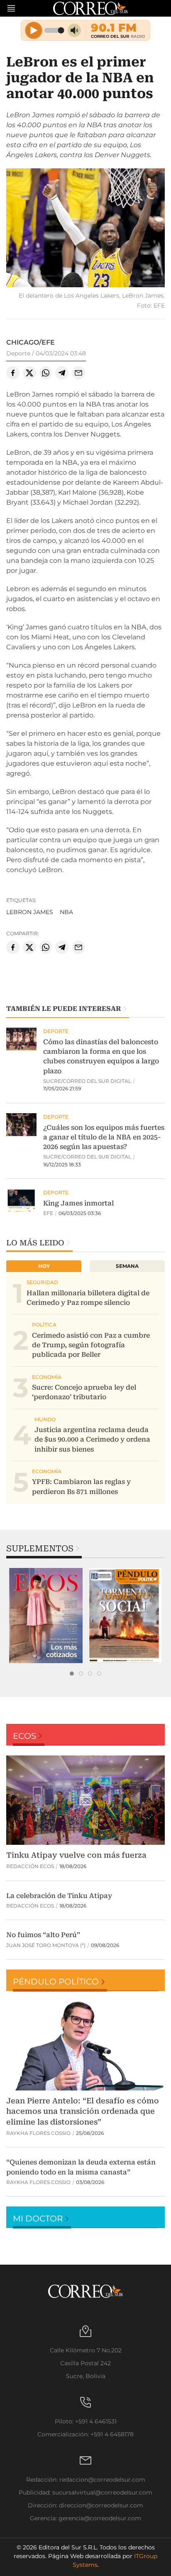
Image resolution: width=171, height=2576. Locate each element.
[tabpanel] (46, 1616)
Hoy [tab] (44, 1266)
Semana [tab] (127, 1266)
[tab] (72, 1674)
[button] (85, 229)
